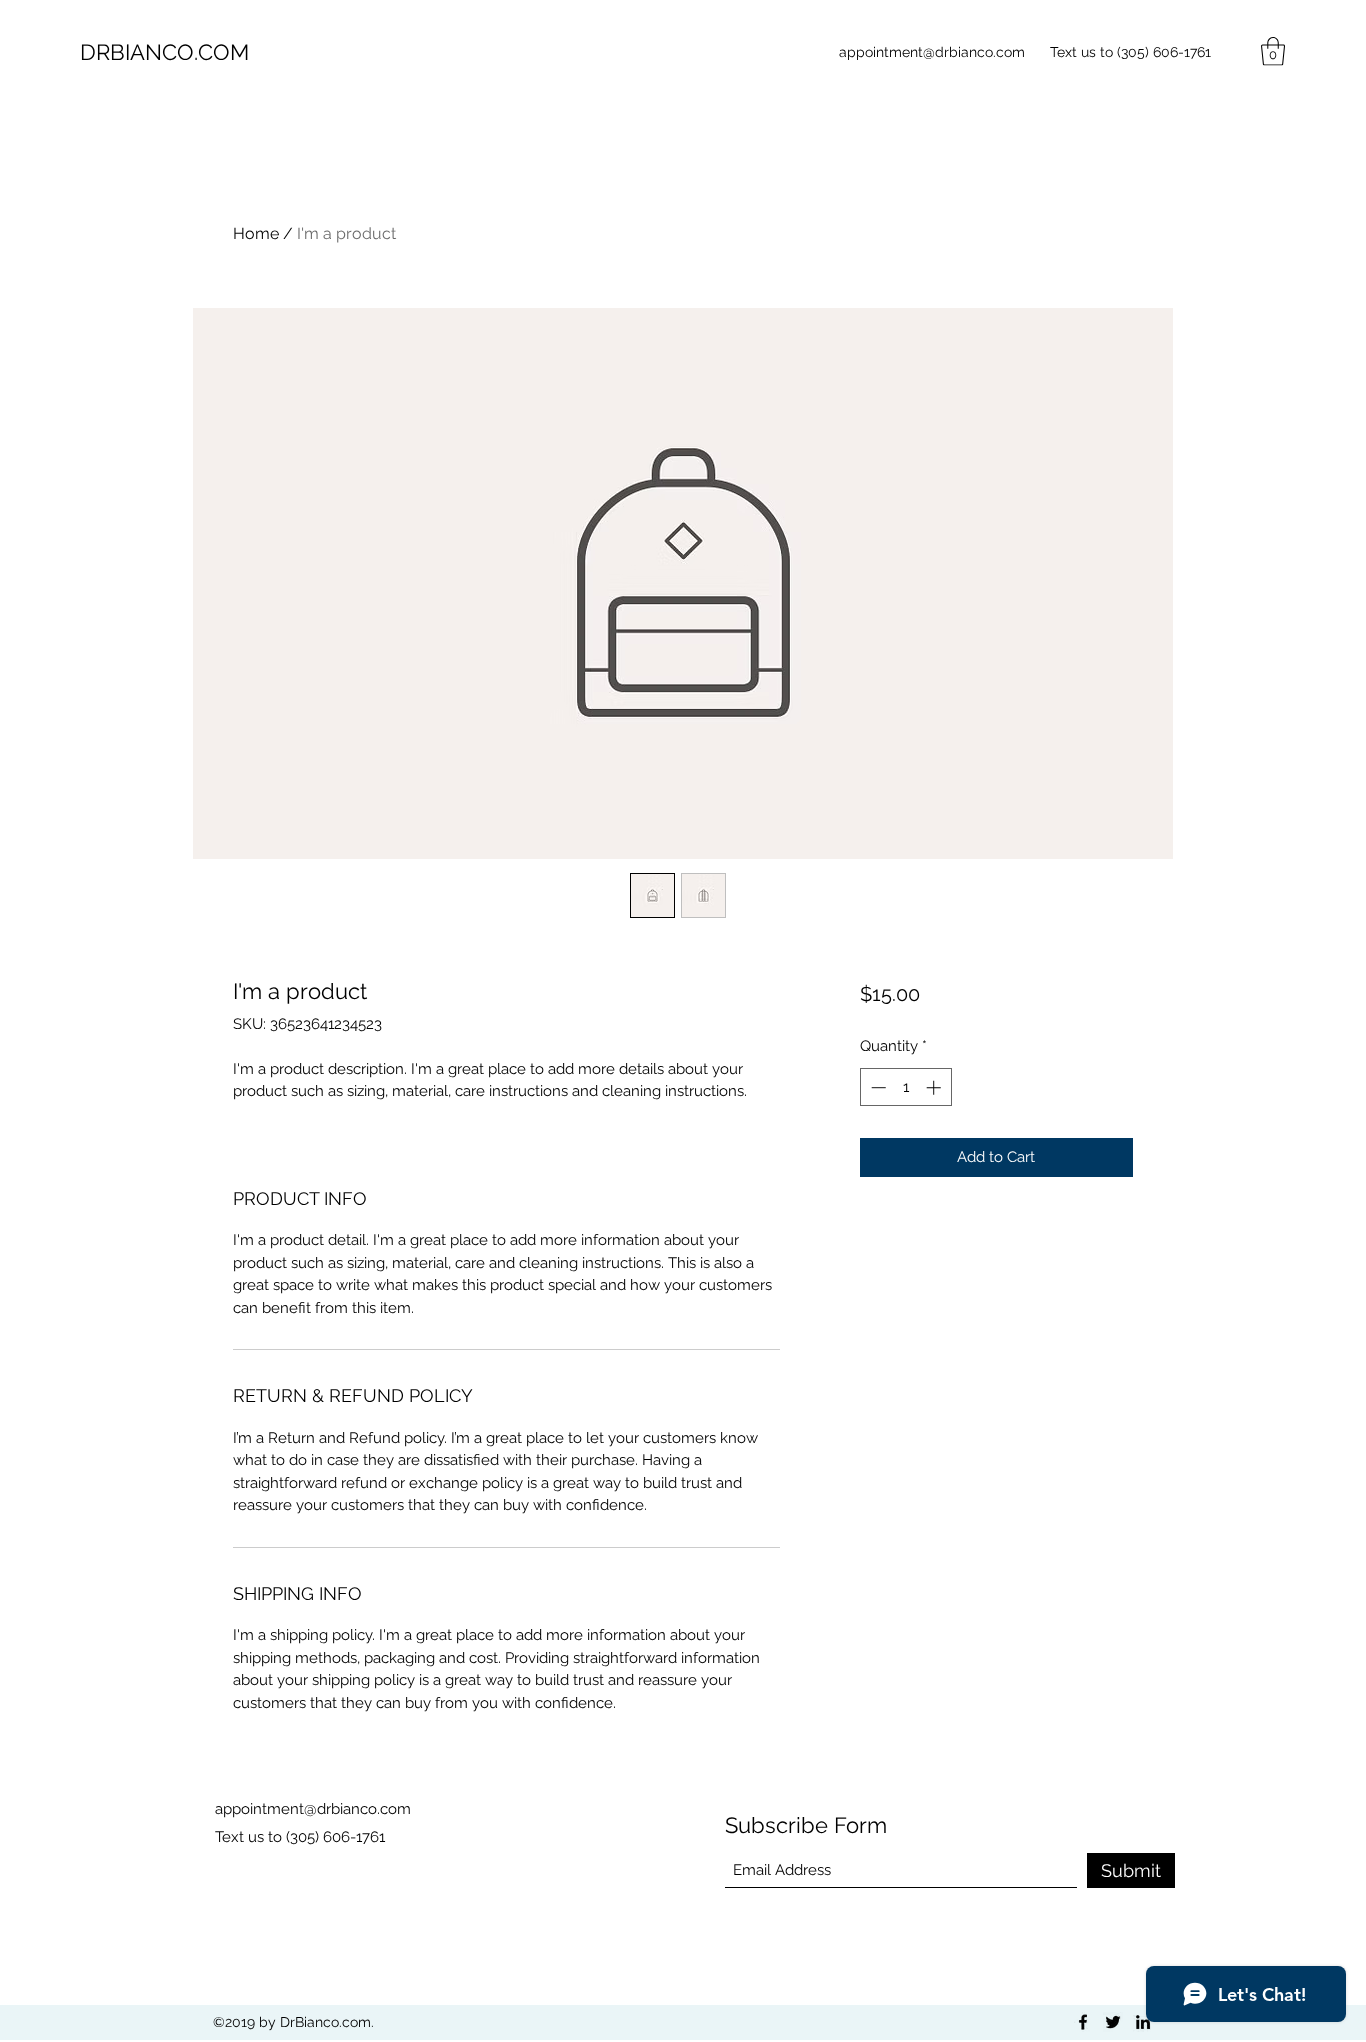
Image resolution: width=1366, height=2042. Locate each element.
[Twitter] (1113, 2022)
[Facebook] (1083, 2022)
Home (256, 233)
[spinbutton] (905, 1087)
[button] (1273, 51)
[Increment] (935, 1087)
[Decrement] (876, 1087)
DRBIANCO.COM (164, 52)
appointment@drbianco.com (932, 52)
